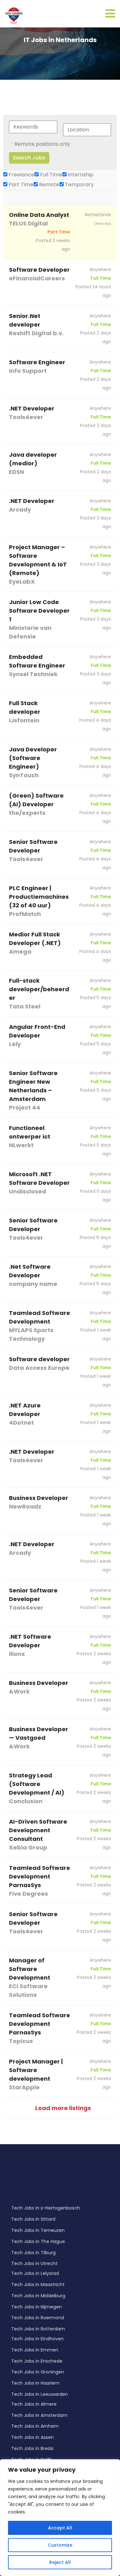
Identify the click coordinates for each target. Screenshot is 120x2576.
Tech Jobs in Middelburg (38, 2296)
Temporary (79, 185)
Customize (60, 2545)
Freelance (21, 175)
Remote (48, 185)
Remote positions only (42, 144)
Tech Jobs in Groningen (38, 2372)
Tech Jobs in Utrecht (34, 2263)
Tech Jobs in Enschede (37, 2361)
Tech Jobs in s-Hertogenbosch (46, 2208)
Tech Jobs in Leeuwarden (40, 2394)
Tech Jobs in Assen (32, 2437)
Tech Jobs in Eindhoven (37, 2339)
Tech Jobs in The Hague (38, 2241)
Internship (80, 175)
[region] (60, 2518)
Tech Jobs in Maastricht (38, 2284)
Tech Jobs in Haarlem (35, 2383)
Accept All (60, 2528)
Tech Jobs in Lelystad (35, 2273)
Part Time (20, 185)
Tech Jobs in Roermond (38, 2318)
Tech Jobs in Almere (34, 2404)
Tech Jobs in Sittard (33, 2219)
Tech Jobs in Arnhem (35, 2426)
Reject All (60, 2562)
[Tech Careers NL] (14, 15)
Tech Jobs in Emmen (35, 2350)
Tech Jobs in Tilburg (33, 2253)
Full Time (50, 175)
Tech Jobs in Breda (32, 2448)
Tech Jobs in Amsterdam (39, 2415)
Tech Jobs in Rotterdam (38, 2329)
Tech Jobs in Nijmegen (36, 2307)
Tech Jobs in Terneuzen (38, 2230)
